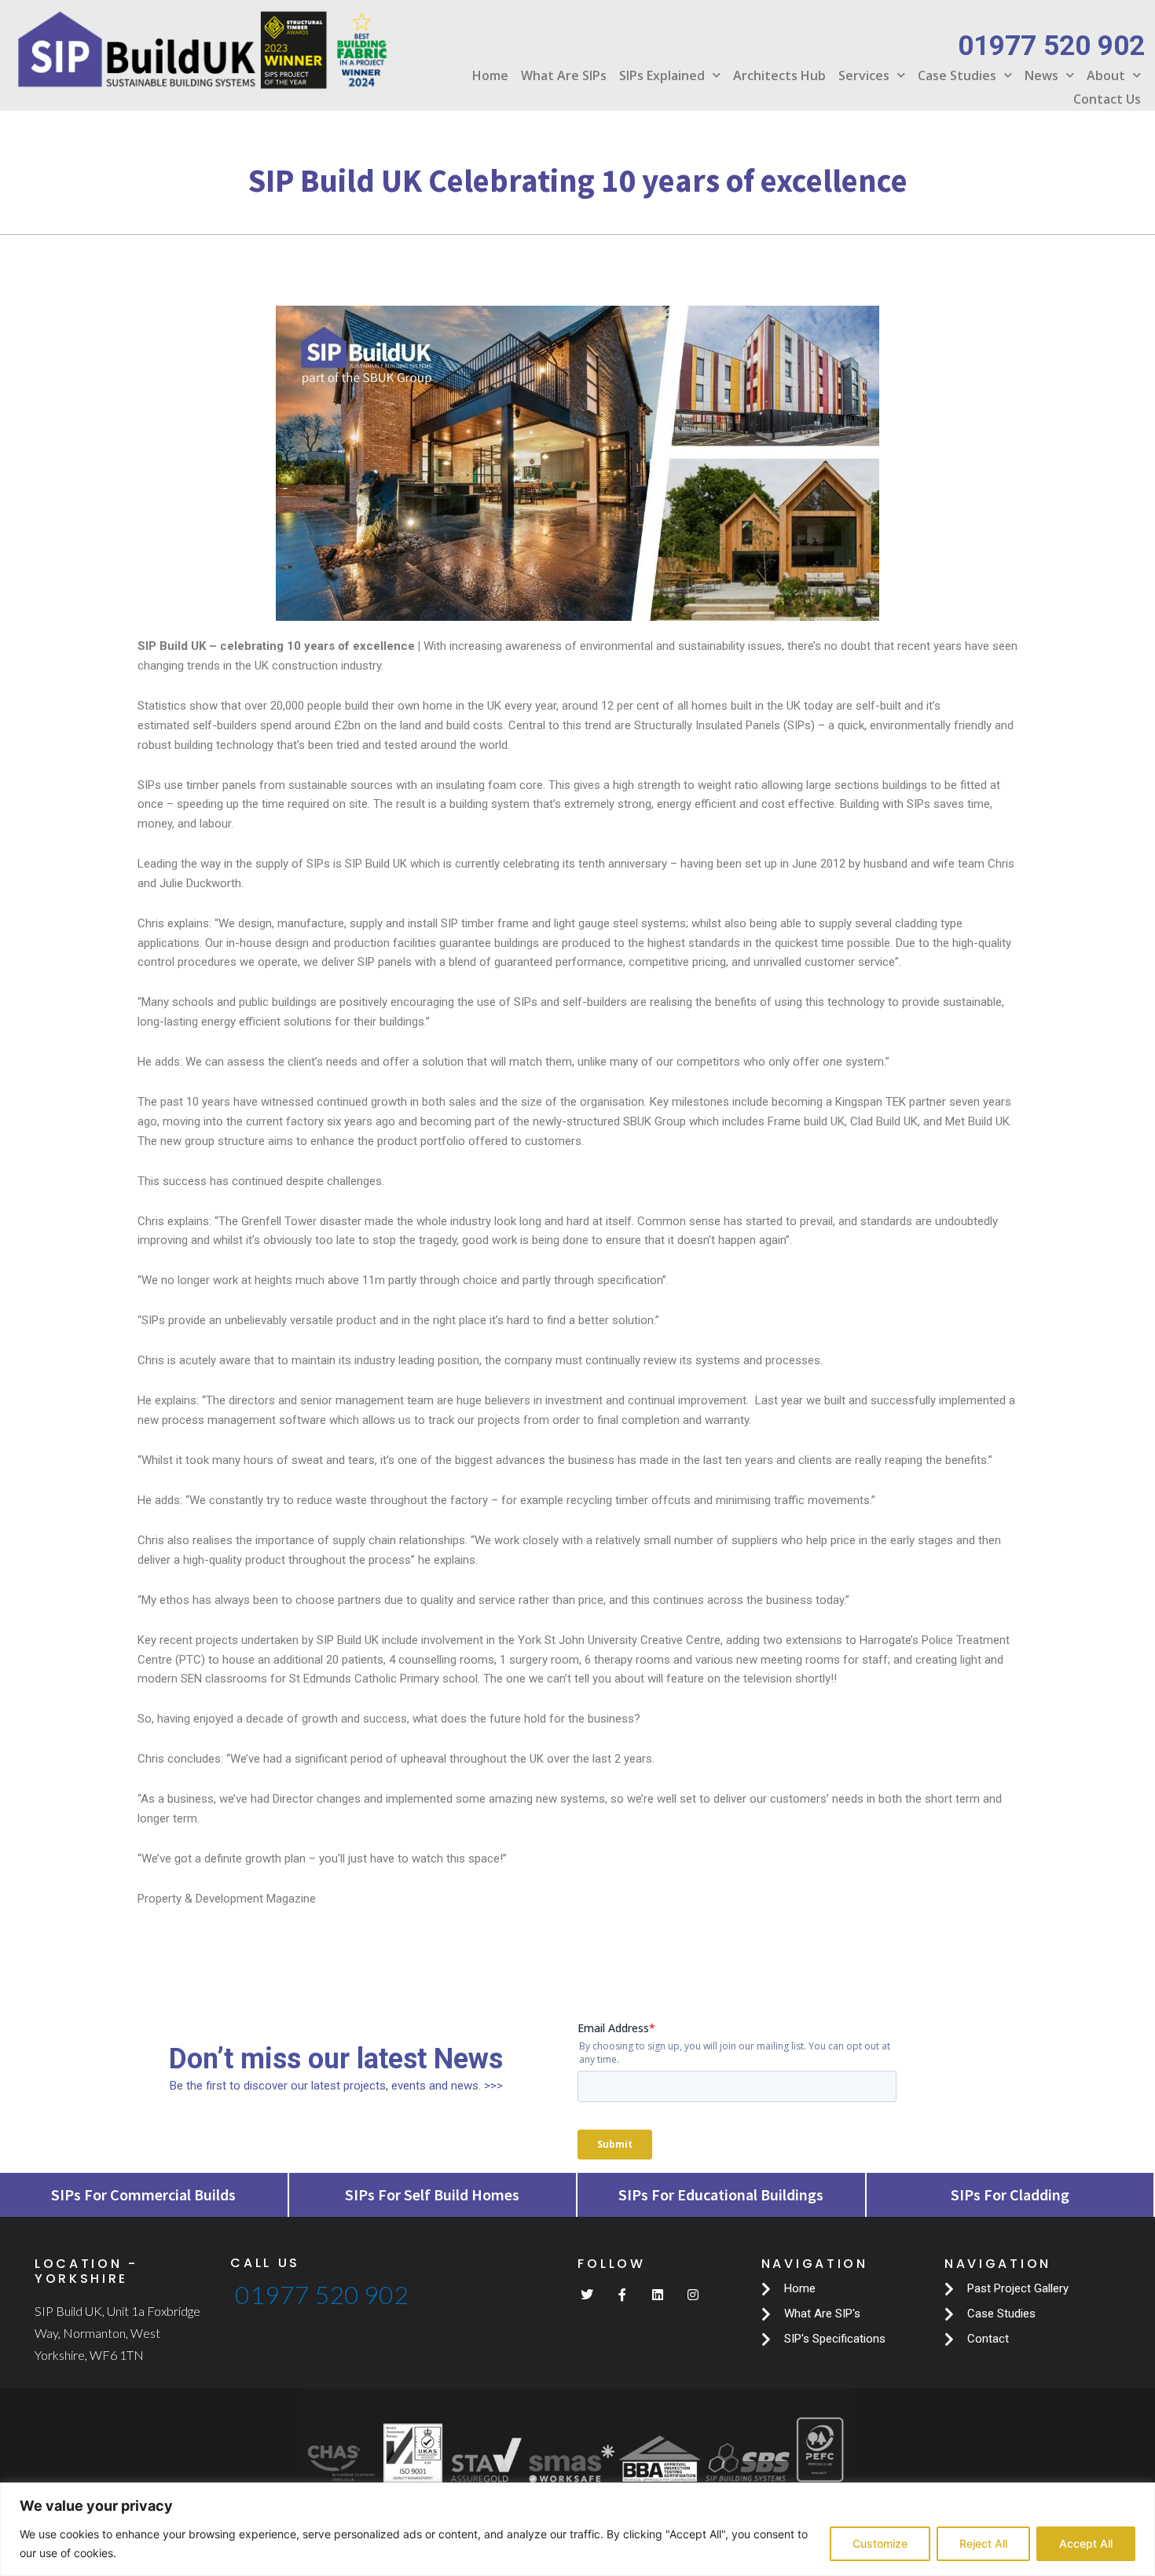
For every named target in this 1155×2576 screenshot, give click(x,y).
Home (490, 75)
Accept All (1086, 2543)
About (1106, 75)
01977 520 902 (322, 2294)
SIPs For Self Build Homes (432, 2194)
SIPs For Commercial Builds (143, 2194)
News (1041, 75)
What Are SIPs (564, 75)
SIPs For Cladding (1010, 2194)
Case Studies (957, 75)
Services (864, 75)
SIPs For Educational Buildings (721, 2194)
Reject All (983, 2543)
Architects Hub (779, 75)
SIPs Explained (662, 75)
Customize (880, 2543)
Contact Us (1107, 99)
